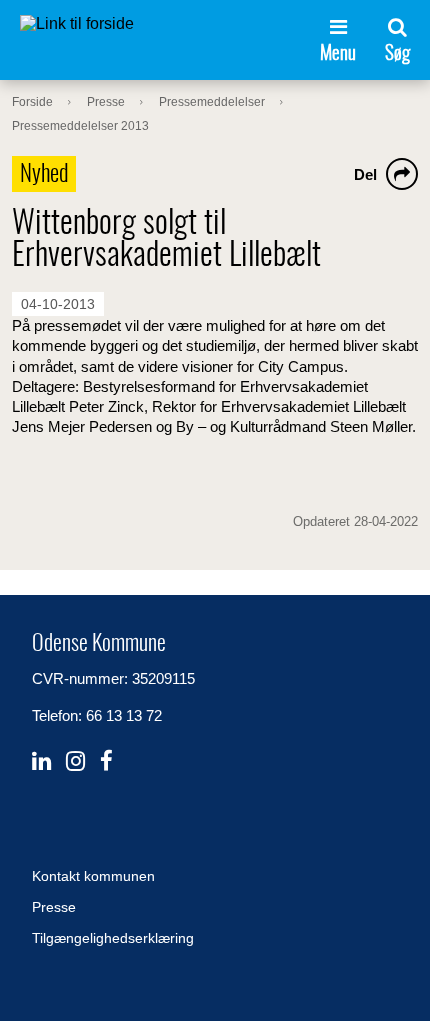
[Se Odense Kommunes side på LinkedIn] (41, 761)
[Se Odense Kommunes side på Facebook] (106, 761)
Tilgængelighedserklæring (113, 938)
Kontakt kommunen (93, 876)
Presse (54, 907)
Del (365, 174)
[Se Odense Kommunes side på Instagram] (75, 761)
